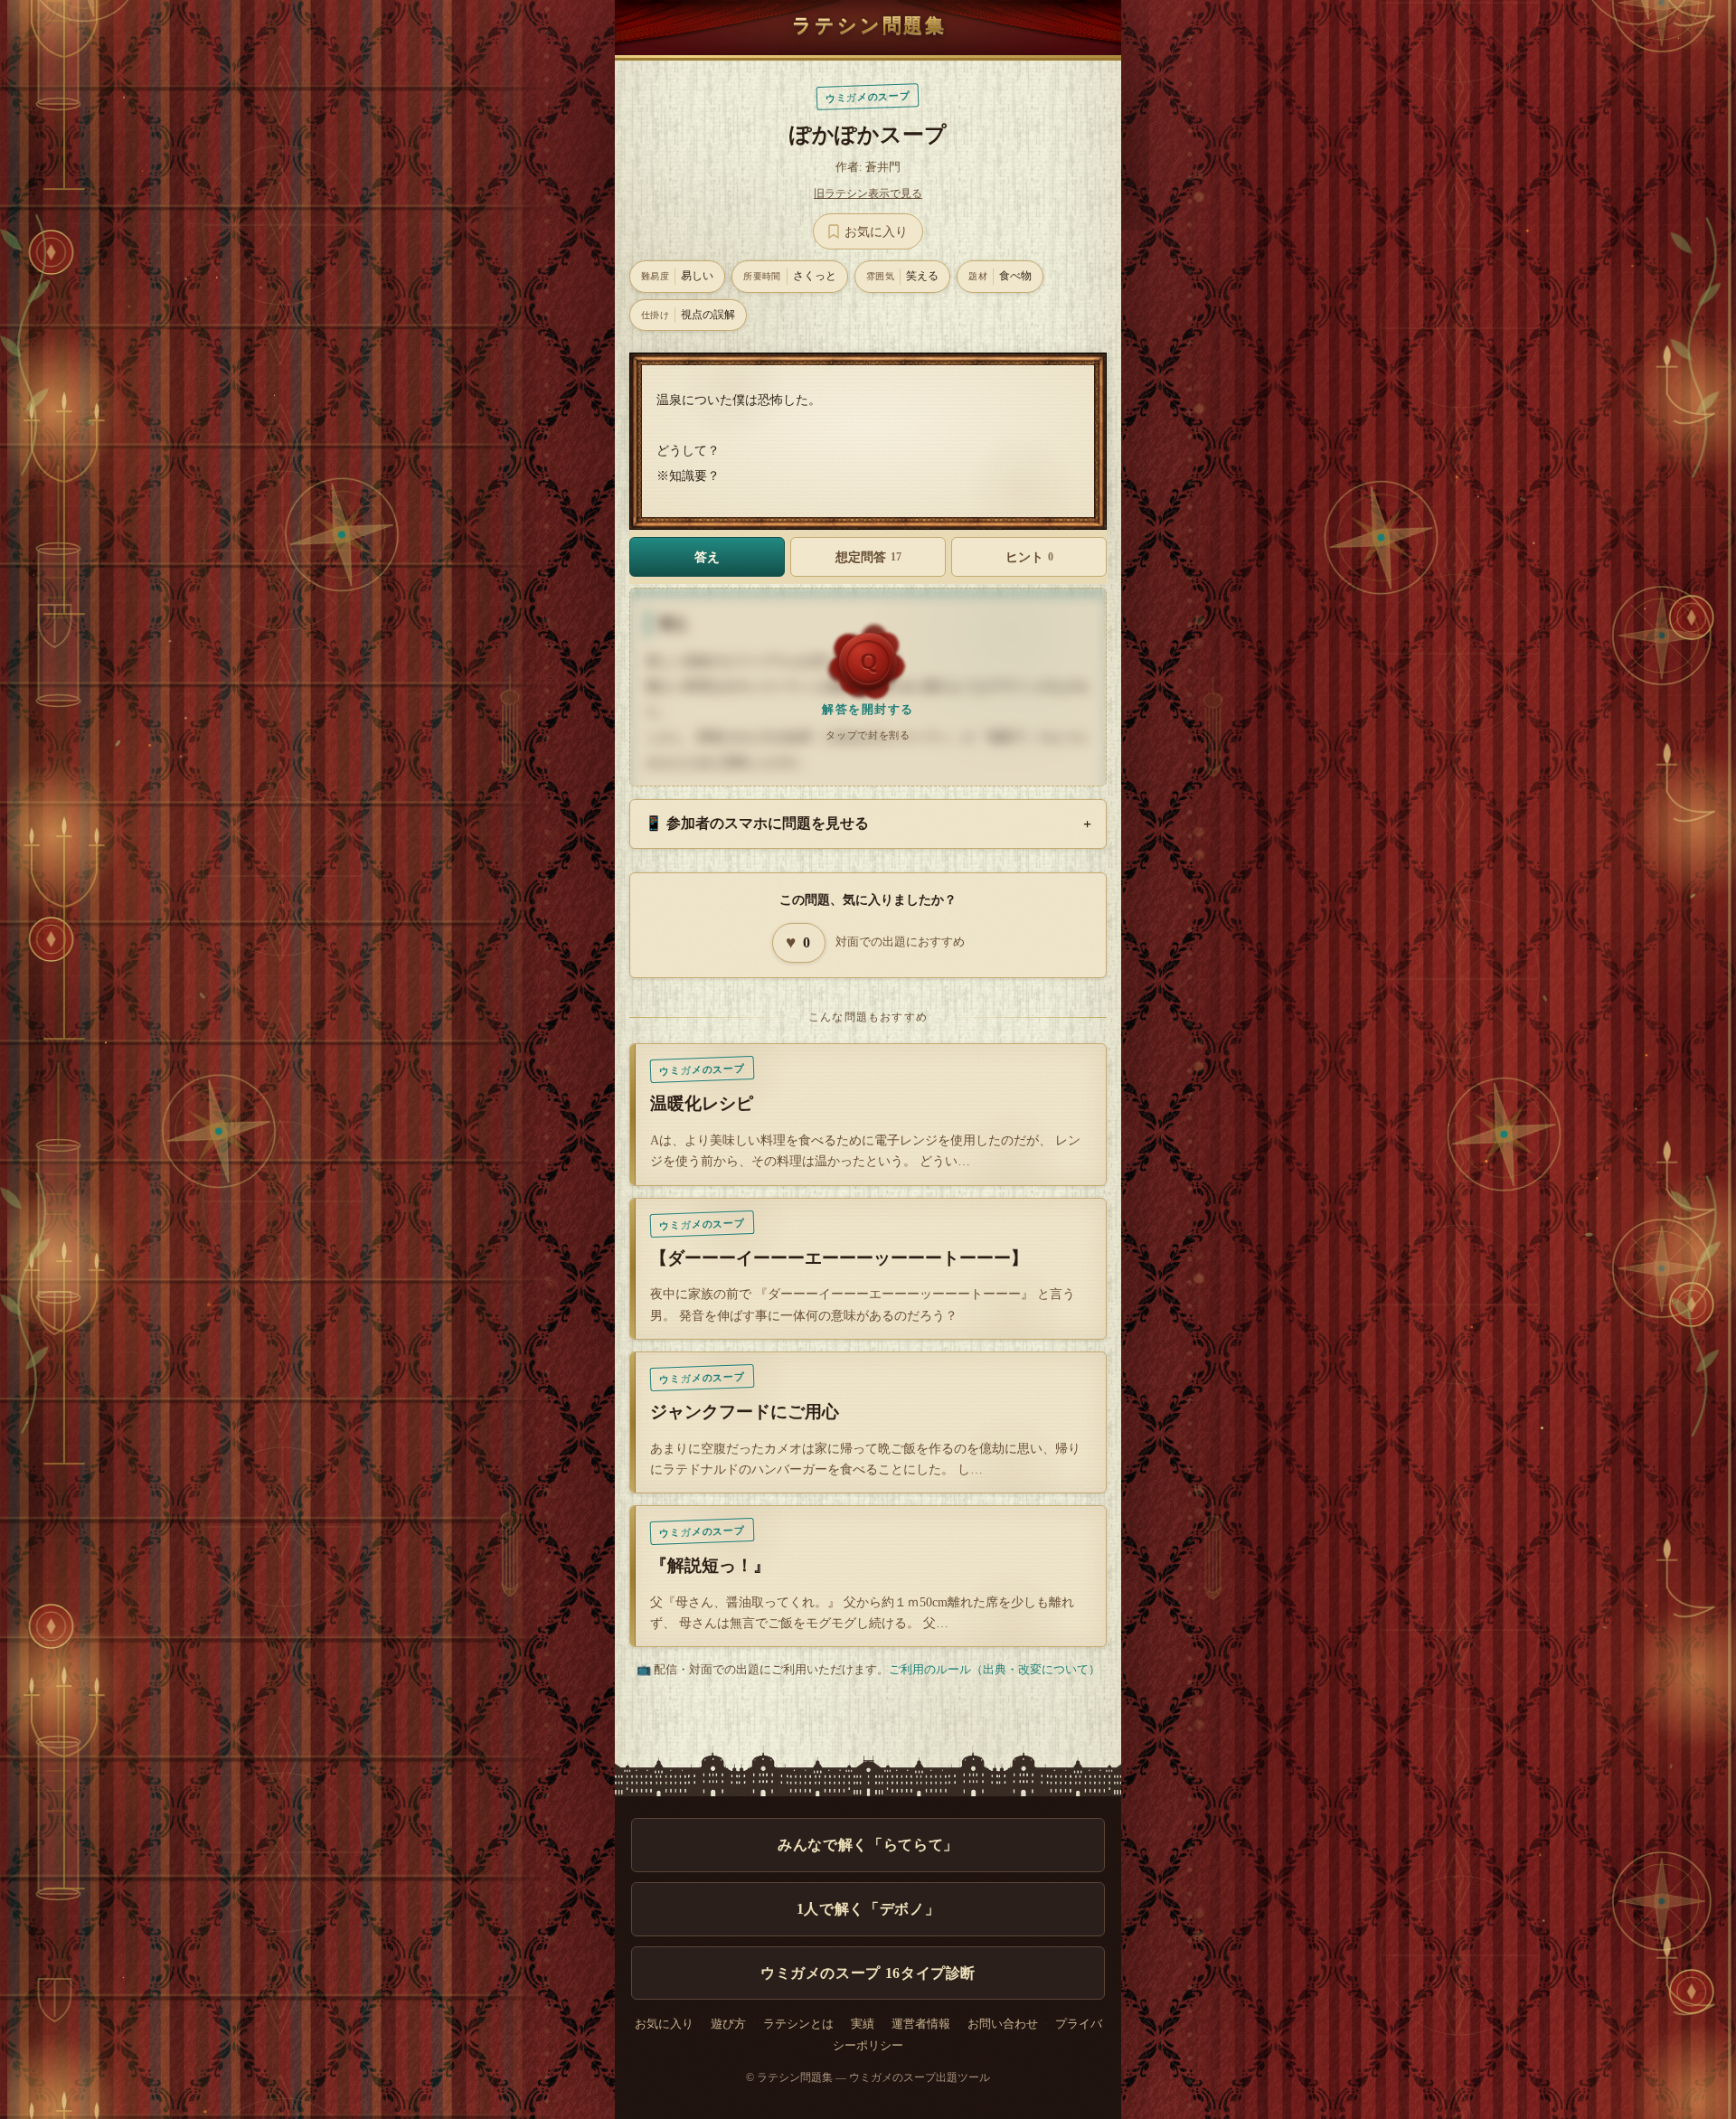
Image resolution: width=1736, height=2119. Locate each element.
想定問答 (868, 557)
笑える (902, 276)
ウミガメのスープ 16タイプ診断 (868, 1973)
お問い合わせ (1003, 2024)
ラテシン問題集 (869, 25)
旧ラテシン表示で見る (868, 193)
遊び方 (728, 2024)
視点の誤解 (688, 315)
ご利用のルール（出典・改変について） (995, 1669)
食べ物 (1000, 276)
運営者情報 (921, 2024)
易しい (677, 276)
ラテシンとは (798, 2024)
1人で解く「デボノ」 (868, 1909)
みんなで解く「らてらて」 (868, 1845)
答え (707, 557)
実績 (863, 2024)
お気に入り (664, 2024)
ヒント (1029, 557)
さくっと (790, 276)
